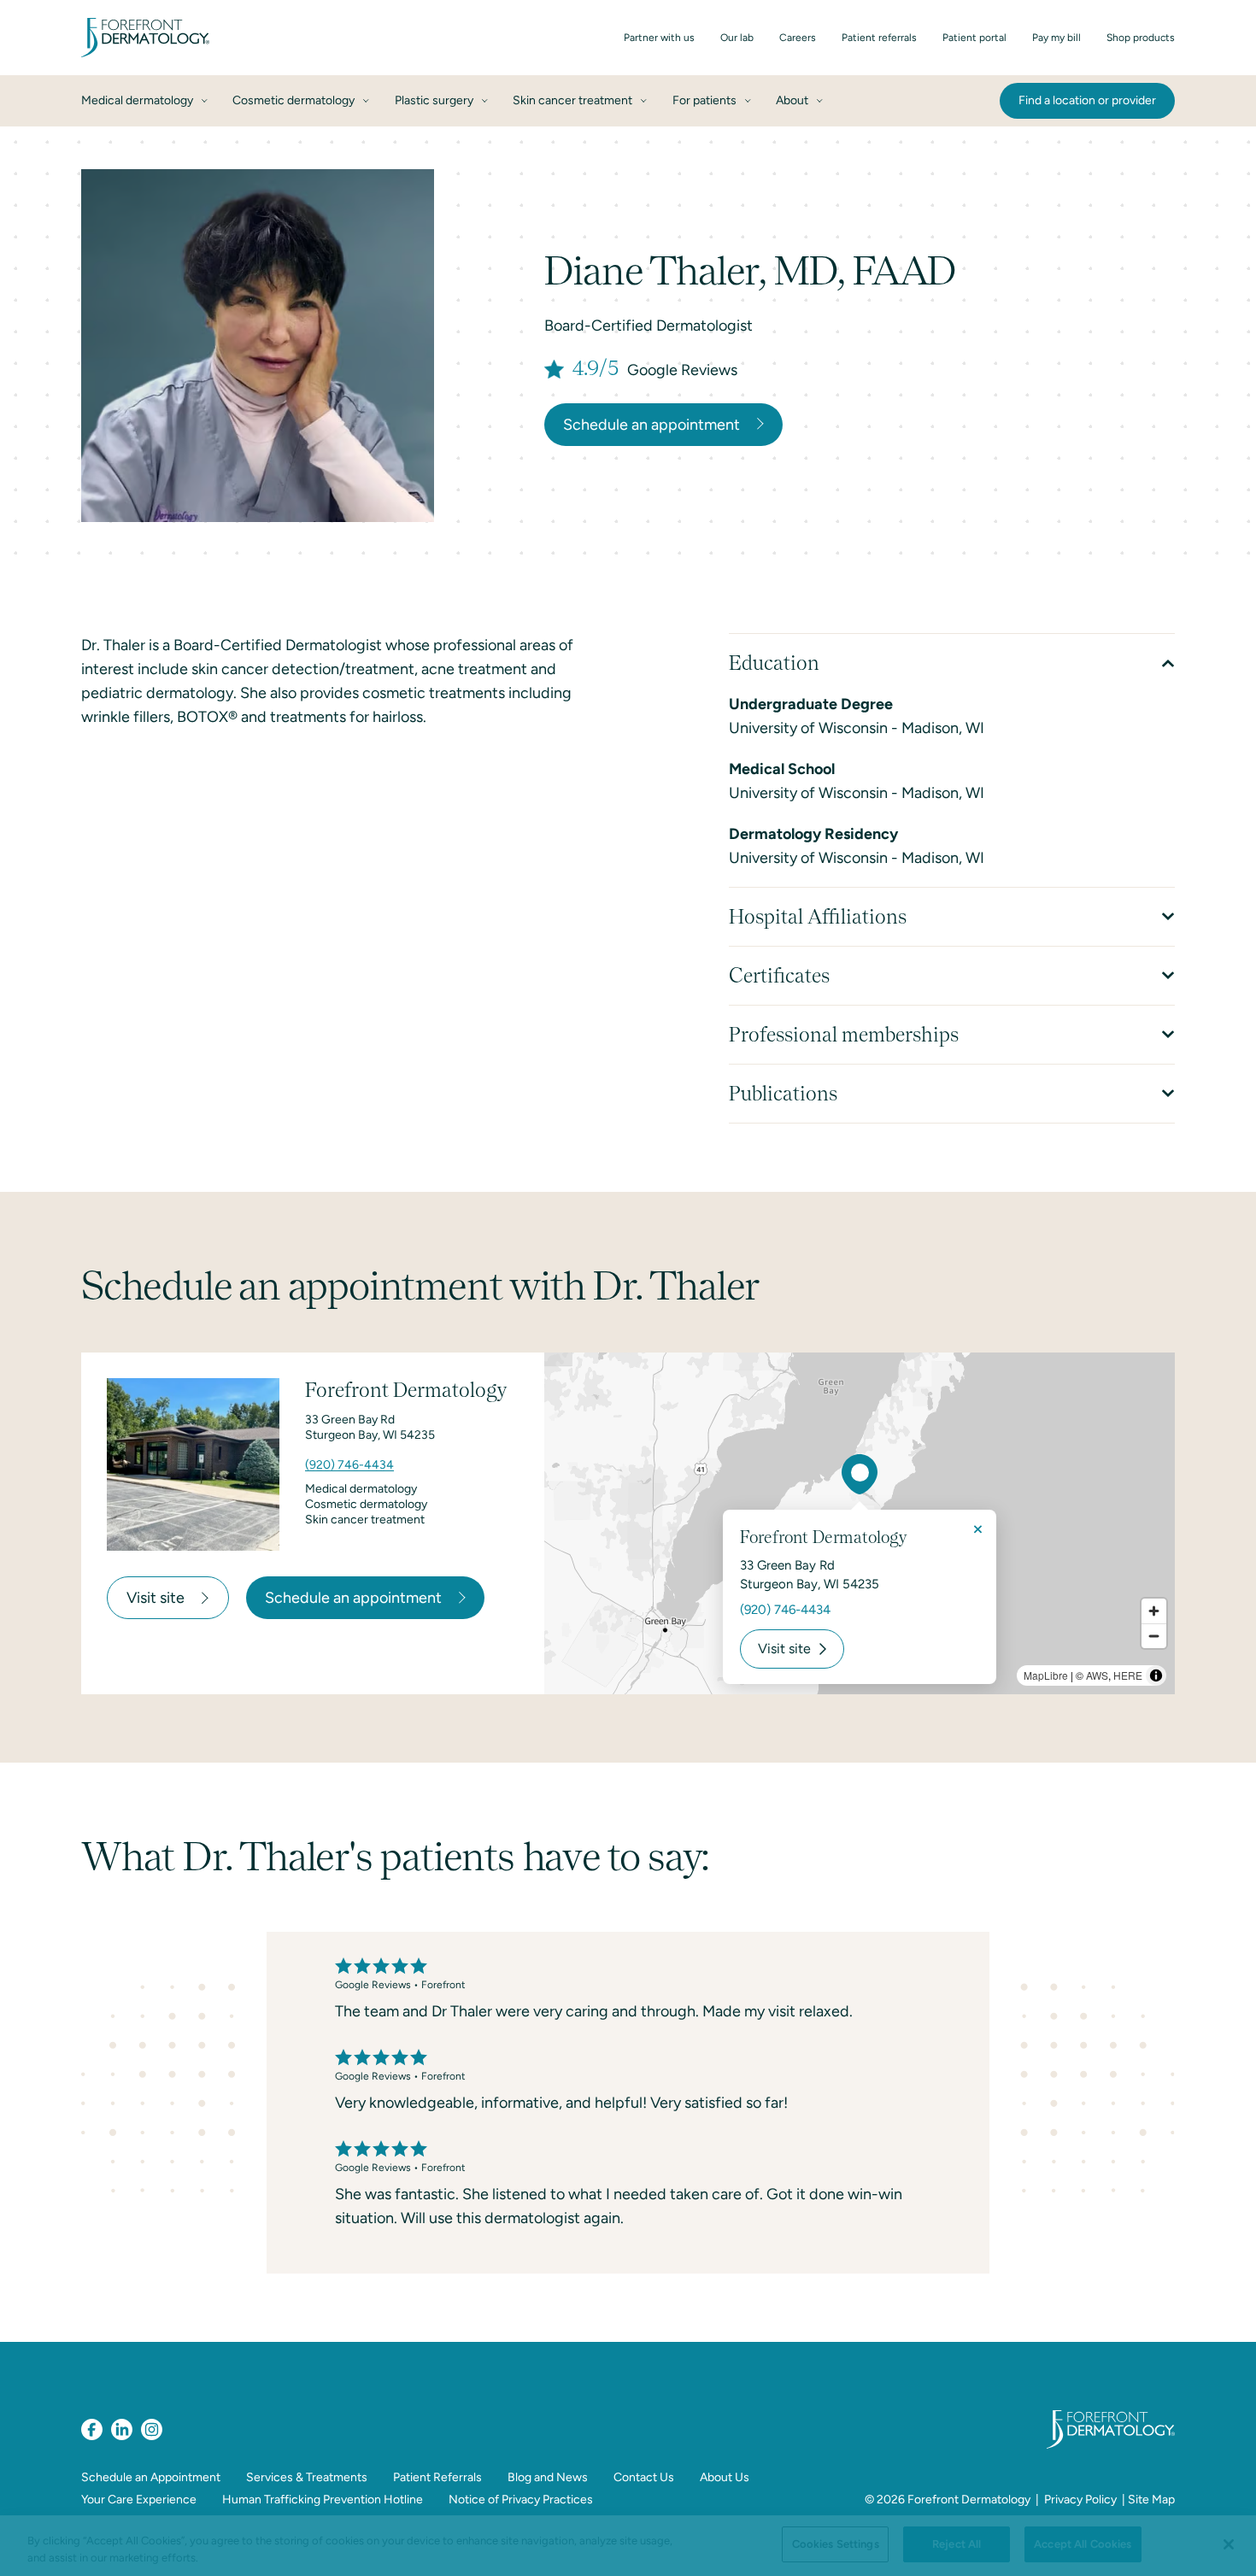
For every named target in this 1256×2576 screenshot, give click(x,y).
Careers (798, 38)
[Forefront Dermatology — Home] (145, 38)
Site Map (1151, 2500)
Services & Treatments (307, 2477)
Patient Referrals (437, 2477)
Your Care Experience (139, 2500)
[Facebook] (92, 2429)
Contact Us (644, 2477)
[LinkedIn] (122, 2429)
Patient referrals (879, 38)
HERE (1128, 1675)
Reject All (957, 2544)
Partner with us (659, 38)
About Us (725, 2477)
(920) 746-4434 (349, 1465)
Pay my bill (1056, 38)
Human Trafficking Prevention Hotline (323, 2500)
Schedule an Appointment (151, 2477)
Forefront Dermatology (969, 2500)
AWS (1097, 1675)
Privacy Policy (1080, 2500)
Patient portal (974, 38)
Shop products (1141, 38)
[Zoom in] (1154, 1611)
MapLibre (1046, 1675)
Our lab (737, 38)
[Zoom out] (1154, 1636)
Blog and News (548, 2477)
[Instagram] (152, 2429)
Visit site (156, 1598)
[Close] (1229, 2544)
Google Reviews (682, 370)
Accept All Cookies (1083, 2544)
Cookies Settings (836, 2544)
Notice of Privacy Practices (521, 2500)
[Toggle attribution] (1156, 1675)
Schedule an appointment (651, 425)
